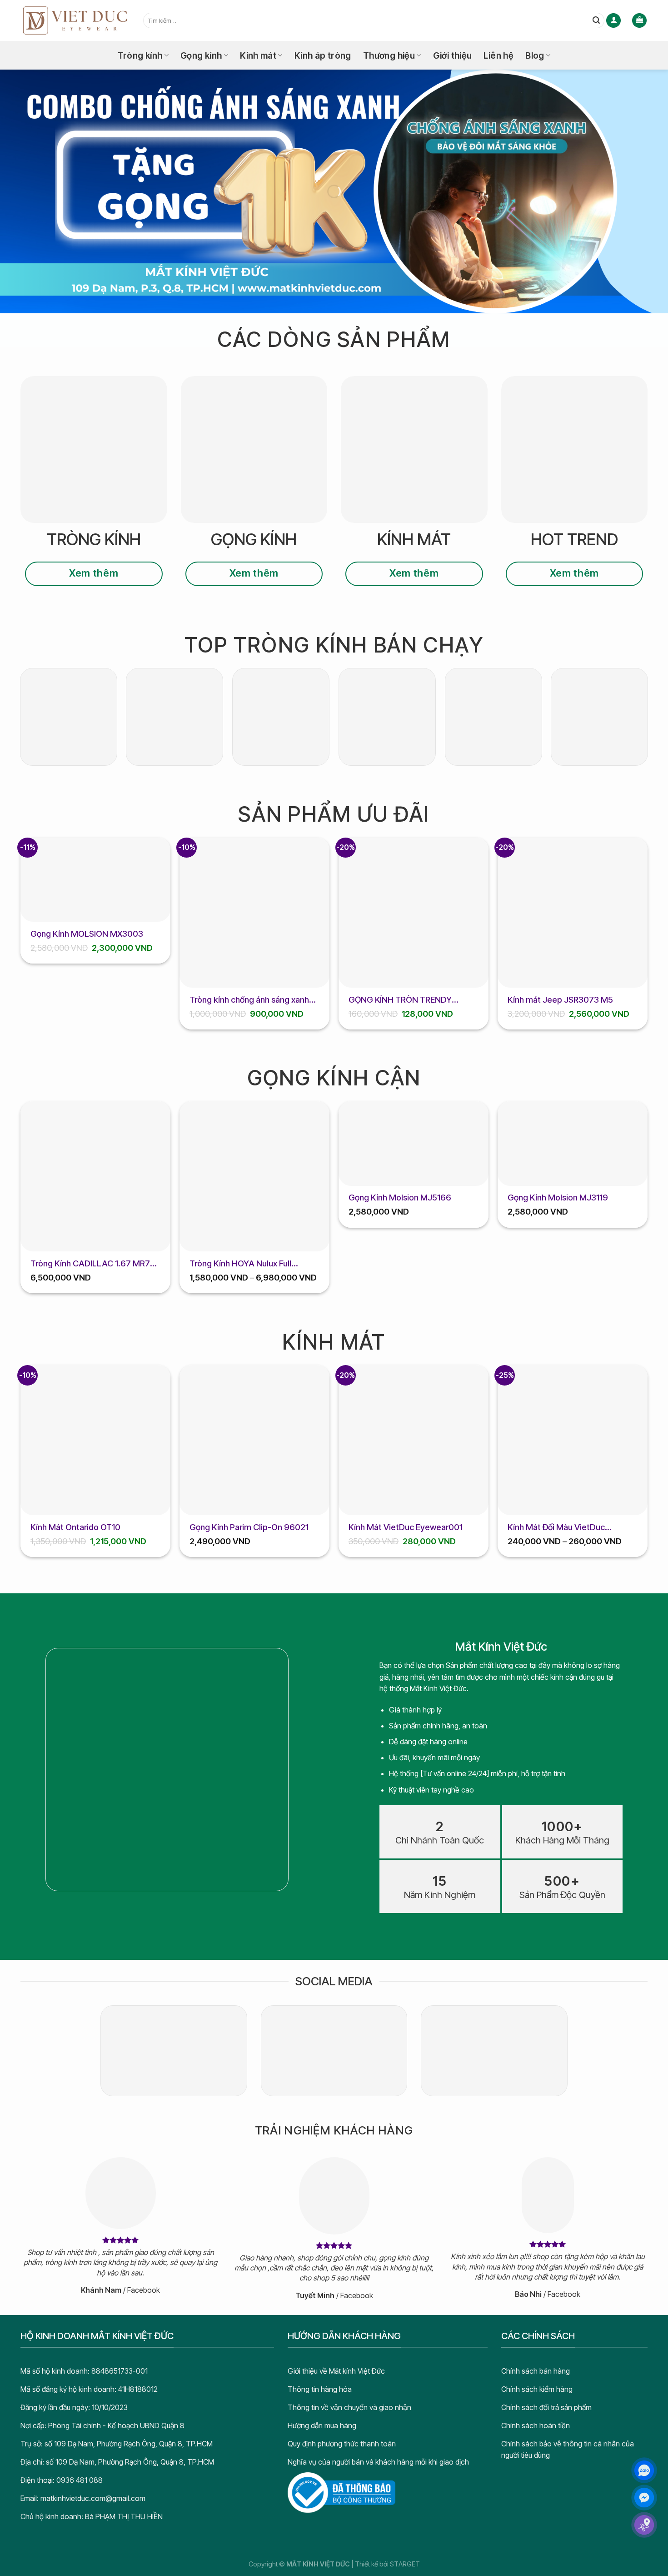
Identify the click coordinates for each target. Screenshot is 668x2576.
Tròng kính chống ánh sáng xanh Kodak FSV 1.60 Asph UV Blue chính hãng (249, 1000)
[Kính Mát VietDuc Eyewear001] (414, 1440)
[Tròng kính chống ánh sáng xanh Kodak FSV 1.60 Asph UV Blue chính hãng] (254, 913)
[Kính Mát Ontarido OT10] (95, 1440)
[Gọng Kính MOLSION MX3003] (95, 880)
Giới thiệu (453, 55)
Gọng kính (201, 55)
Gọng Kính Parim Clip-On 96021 (249, 1527)
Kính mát (258, 55)
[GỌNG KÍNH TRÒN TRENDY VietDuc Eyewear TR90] (414, 913)
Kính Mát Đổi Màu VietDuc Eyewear (556, 1527)
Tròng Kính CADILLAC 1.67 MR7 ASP (90, 1264)
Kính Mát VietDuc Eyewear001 (406, 1527)
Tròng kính (140, 55)
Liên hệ (499, 55)
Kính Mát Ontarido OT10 (75, 1527)
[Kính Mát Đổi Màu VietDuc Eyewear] (573, 1440)
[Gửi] (596, 20)
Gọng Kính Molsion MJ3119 (558, 1197)
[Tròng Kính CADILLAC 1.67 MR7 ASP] (95, 1176)
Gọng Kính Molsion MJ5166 (400, 1197)
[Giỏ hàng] (639, 21)
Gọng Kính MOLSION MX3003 (87, 934)
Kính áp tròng (323, 55)
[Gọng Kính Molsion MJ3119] (573, 1144)
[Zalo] (644, 2470)
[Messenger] (644, 2498)
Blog (535, 55)
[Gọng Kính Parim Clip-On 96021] (254, 1440)
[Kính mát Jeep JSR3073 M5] (573, 913)
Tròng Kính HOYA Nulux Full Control (240, 1264)
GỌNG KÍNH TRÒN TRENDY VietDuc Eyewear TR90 (400, 1000)
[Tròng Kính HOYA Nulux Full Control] (254, 1176)
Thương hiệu (389, 55)
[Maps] (644, 2525)
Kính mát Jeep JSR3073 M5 (560, 999)
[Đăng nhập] (613, 21)
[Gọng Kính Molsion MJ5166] (414, 1144)
